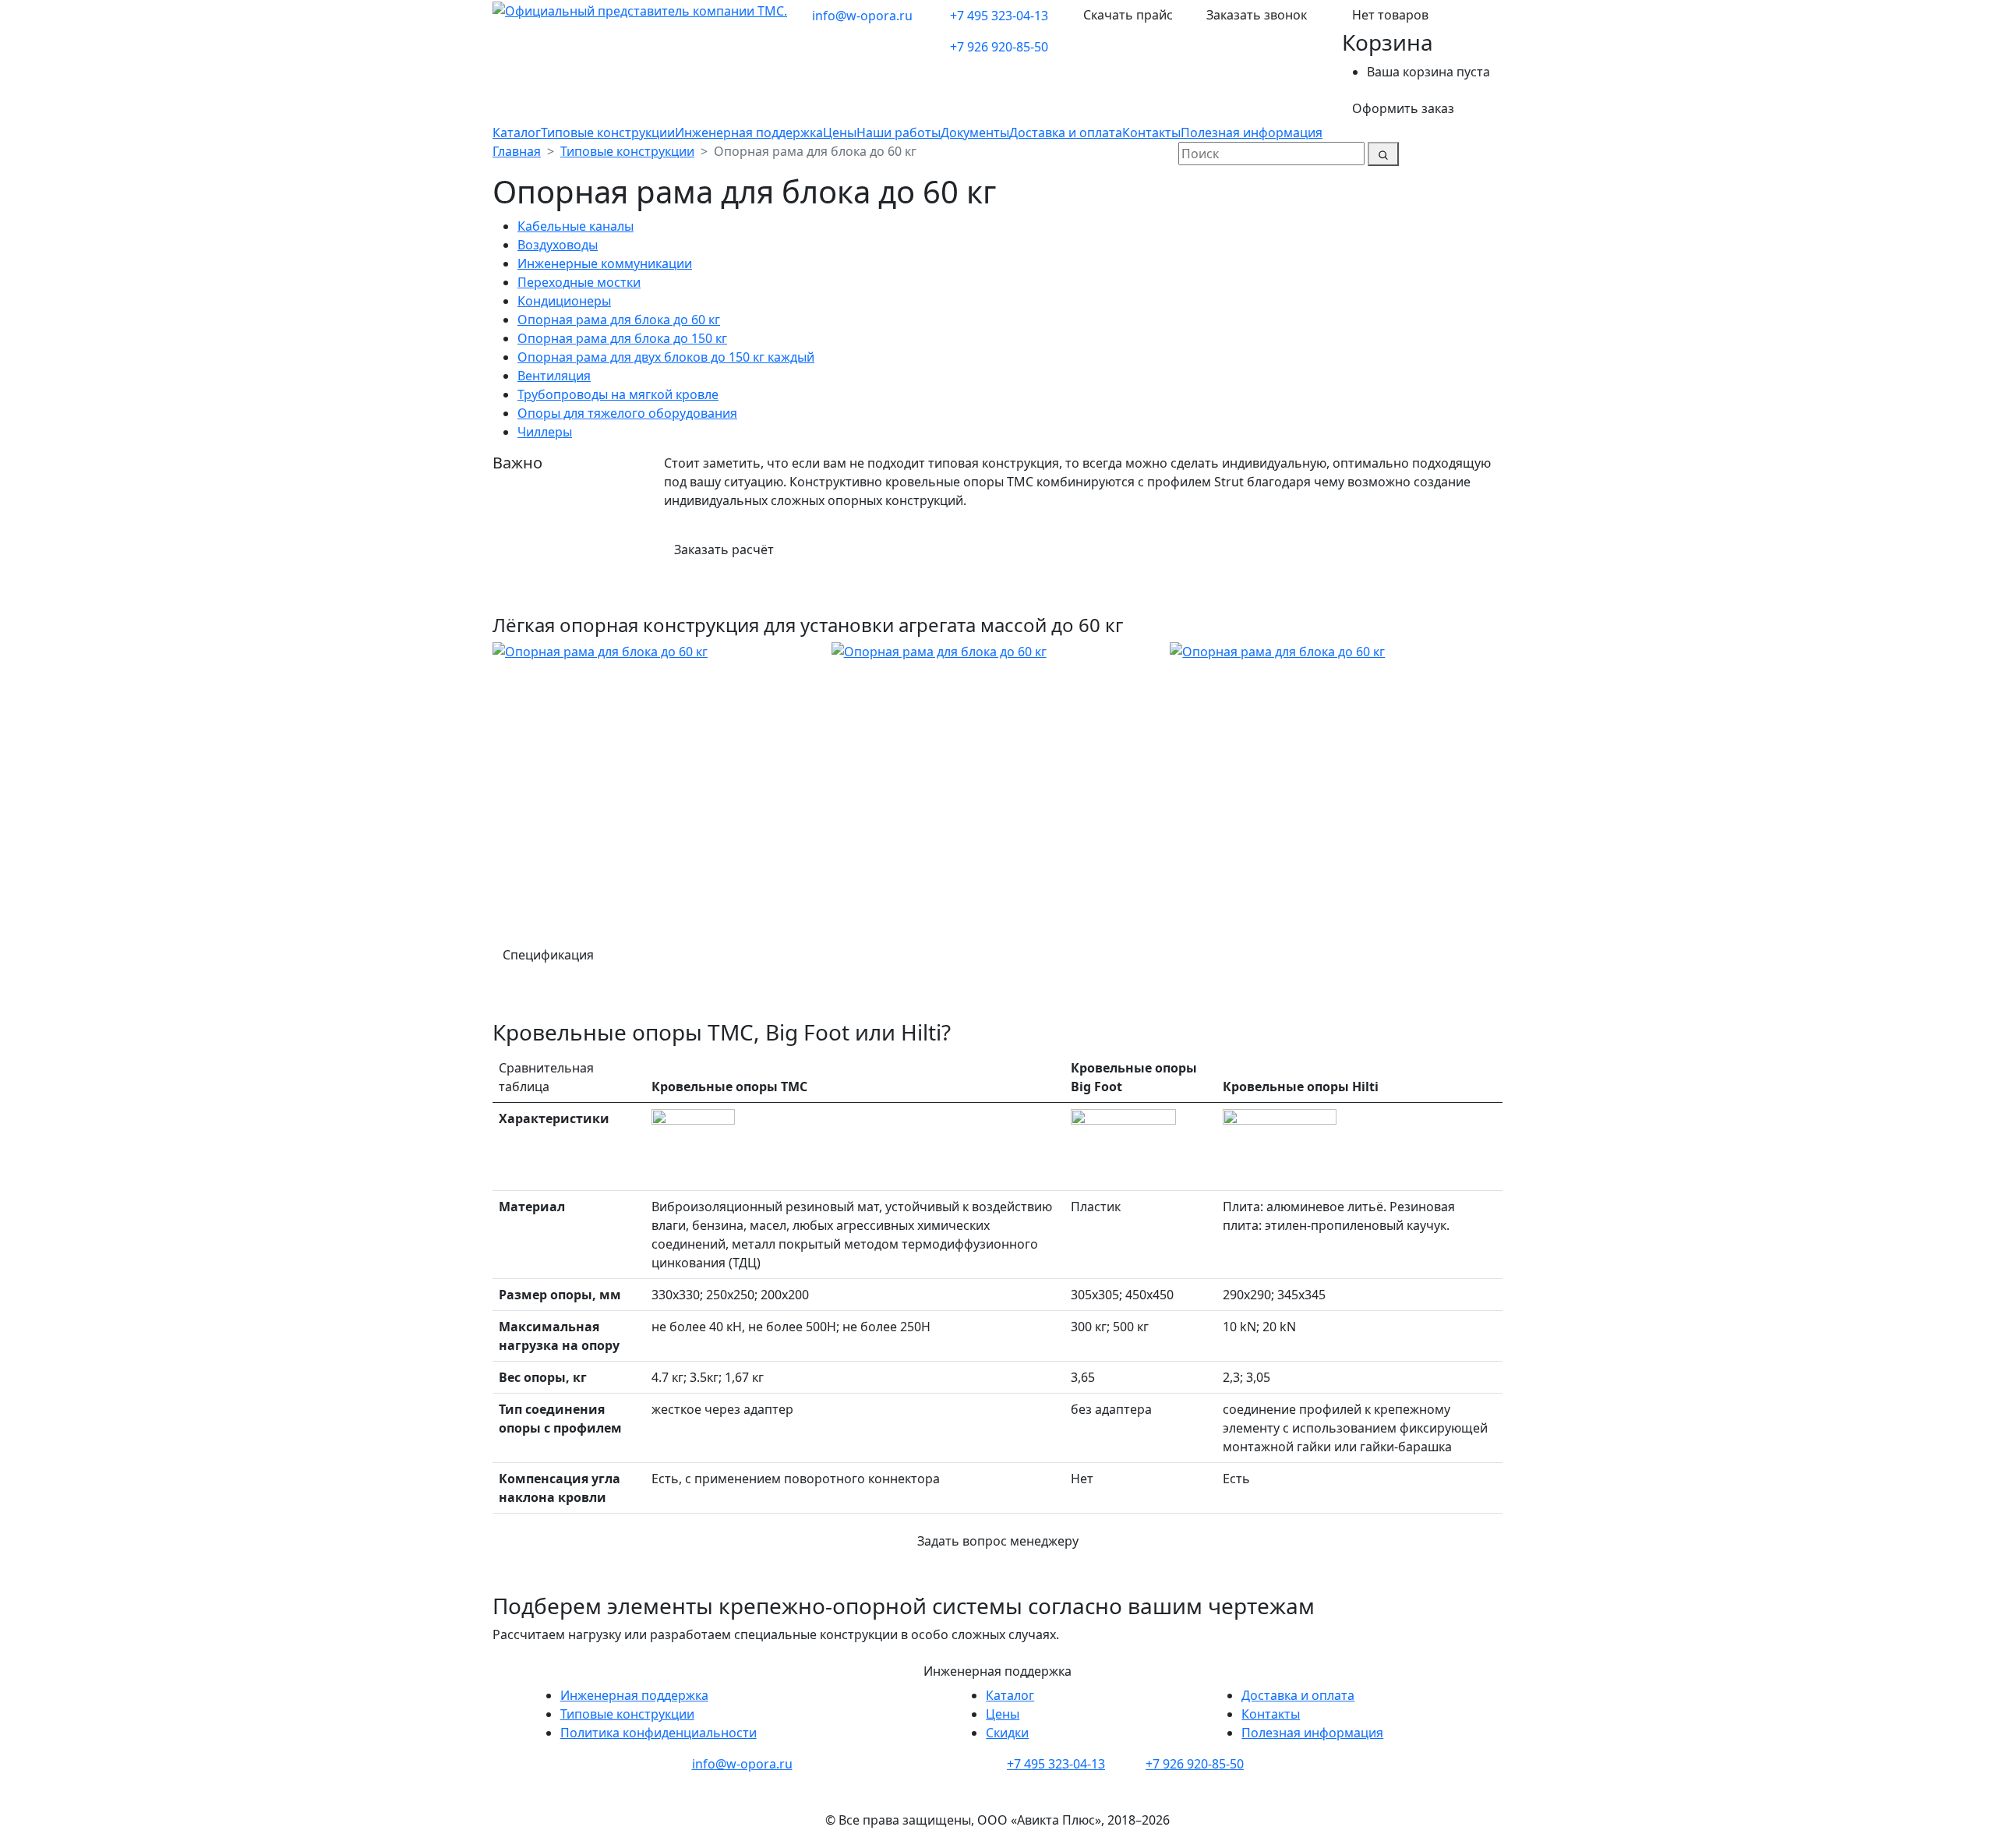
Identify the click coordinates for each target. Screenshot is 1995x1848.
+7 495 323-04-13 (999, 16)
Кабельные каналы (576, 226)
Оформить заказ (1403, 108)
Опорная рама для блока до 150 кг (622, 338)
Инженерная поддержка (749, 133)
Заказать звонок (1257, 15)
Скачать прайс (1128, 15)
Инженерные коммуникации (605, 263)
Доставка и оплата (1066, 133)
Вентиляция (554, 376)
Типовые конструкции (608, 133)
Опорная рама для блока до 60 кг (619, 320)
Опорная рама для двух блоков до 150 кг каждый (666, 357)
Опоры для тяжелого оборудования (627, 413)
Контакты (1151, 133)
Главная (517, 151)
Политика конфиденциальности (659, 1733)
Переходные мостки (579, 282)
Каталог (517, 133)
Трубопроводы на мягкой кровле (618, 394)
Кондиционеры (564, 301)
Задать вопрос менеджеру (998, 1541)
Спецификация (551, 955)
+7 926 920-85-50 (999, 47)
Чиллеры (545, 432)
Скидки (1007, 1733)
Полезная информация (1252, 133)
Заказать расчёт (724, 549)
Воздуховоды (558, 245)
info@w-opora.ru (862, 16)
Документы (975, 133)
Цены (840, 133)
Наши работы (899, 133)
